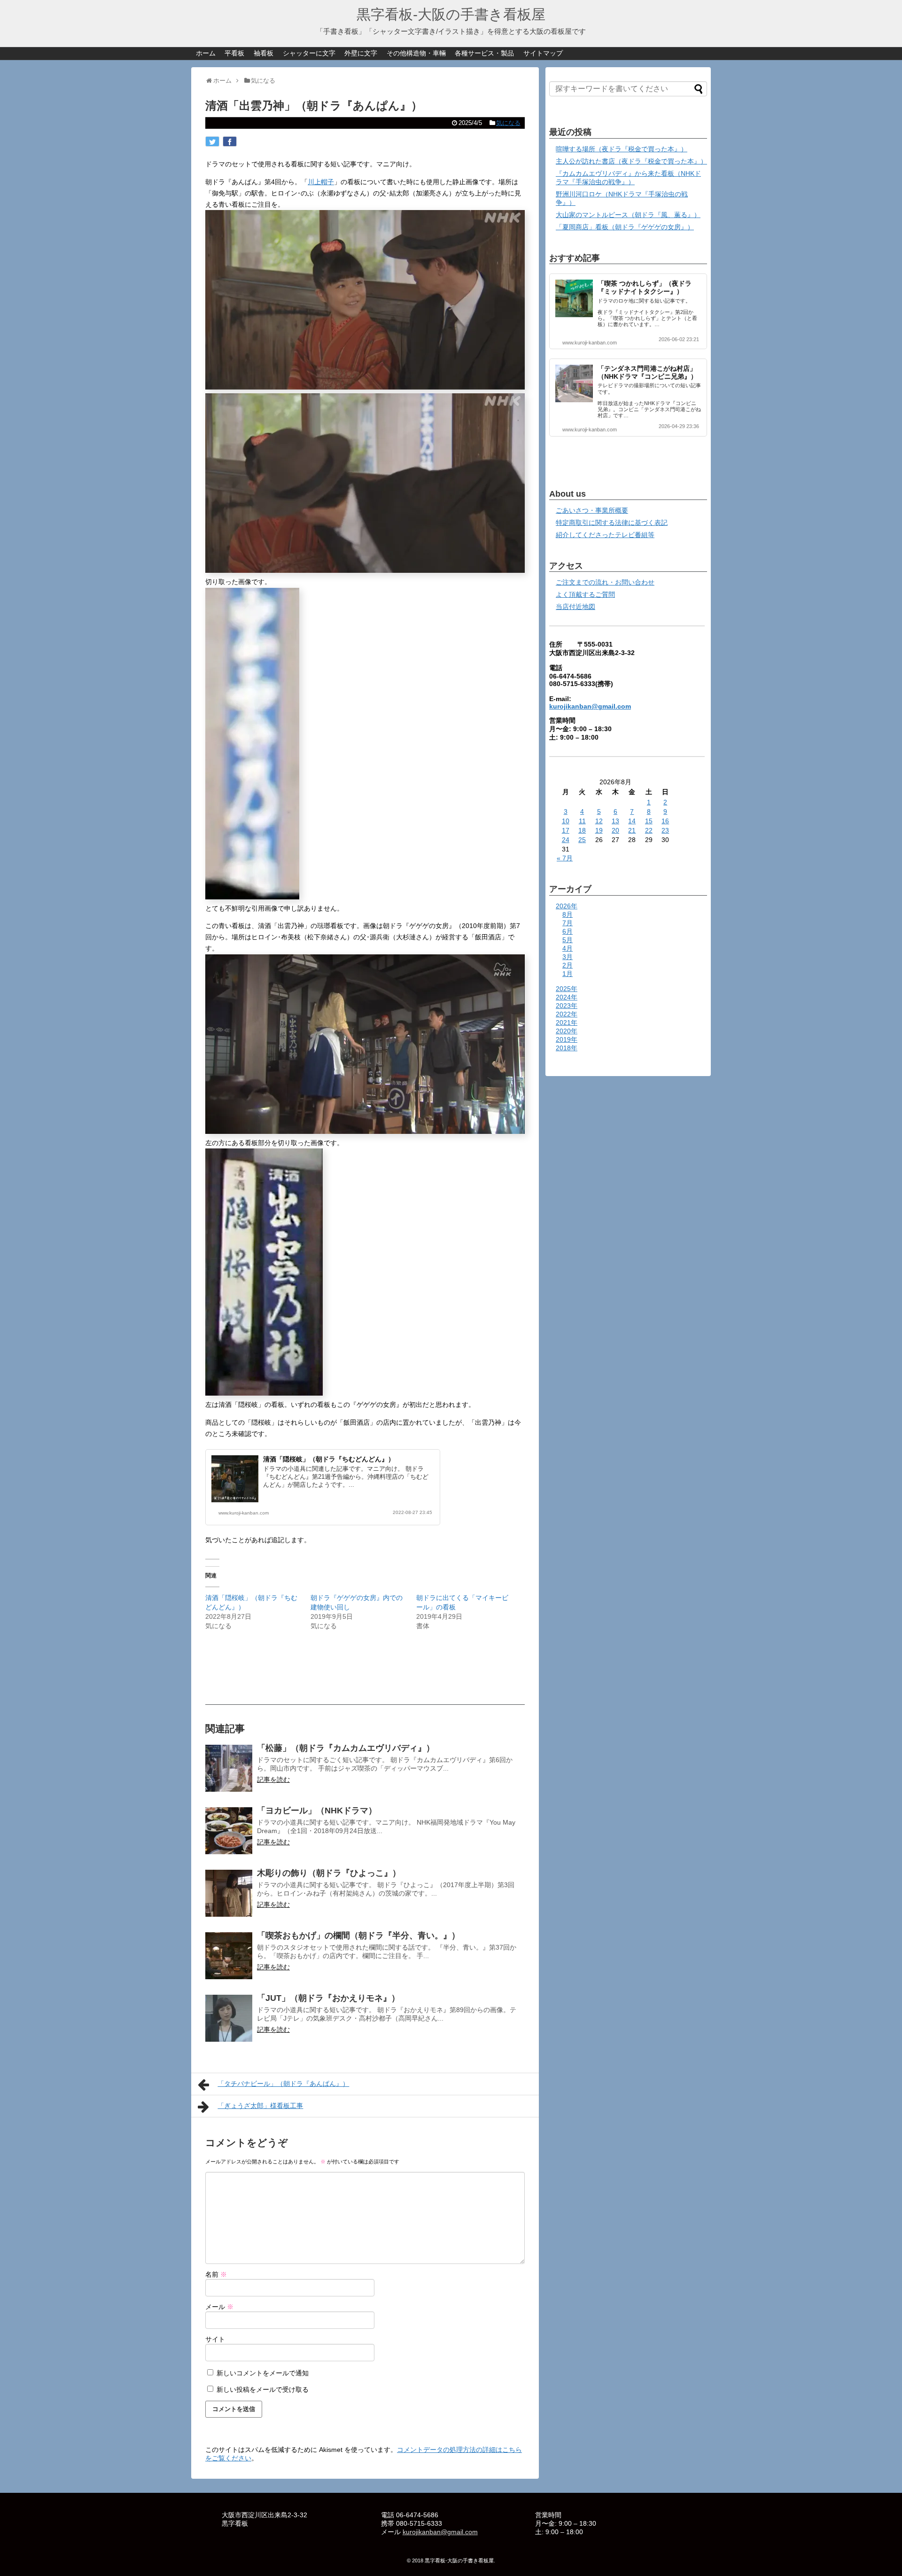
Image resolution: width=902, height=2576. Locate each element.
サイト (215, 2339)
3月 (568, 957)
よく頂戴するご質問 (585, 594)
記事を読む (273, 1780)
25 (582, 840)
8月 (568, 914)
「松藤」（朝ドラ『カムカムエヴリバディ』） (346, 1748)
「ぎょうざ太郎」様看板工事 (260, 2106)
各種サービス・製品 (484, 53)
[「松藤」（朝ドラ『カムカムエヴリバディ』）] (229, 1768)
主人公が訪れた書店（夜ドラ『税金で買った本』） (631, 161)
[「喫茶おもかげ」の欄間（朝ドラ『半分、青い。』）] (229, 1956)
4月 (568, 948)
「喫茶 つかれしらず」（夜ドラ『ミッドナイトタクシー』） (645, 287)
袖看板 (264, 53)
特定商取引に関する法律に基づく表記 (612, 523)
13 (615, 821)
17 (566, 830)
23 (665, 830)
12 (599, 821)
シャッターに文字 (309, 53)
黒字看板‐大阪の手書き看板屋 (451, 14)
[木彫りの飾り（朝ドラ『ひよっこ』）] (229, 1893)
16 (665, 821)
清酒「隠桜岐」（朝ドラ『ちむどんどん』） (329, 1459)
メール (219, 2307)
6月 (568, 931)
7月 (568, 923)
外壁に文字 (361, 53)
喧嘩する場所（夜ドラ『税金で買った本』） (622, 149)
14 (632, 821)
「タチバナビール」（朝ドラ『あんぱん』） (283, 2084)
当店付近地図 (575, 607)
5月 (568, 940)
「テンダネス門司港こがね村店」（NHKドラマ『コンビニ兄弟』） (647, 372)
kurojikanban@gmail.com (590, 706)
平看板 (234, 53)
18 (582, 830)
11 (582, 821)
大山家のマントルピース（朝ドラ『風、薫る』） (628, 215)
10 (566, 821)
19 (599, 830)
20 (615, 830)
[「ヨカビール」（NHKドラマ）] (229, 1831)
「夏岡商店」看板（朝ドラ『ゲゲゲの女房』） (625, 227)
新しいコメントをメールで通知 (263, 2373)
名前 (216, 2274)
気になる (508, 123)
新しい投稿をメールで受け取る (263, 2389)
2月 (568, 965)
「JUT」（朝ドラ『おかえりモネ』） (328, 1998)
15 (649, 821)
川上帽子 (321, 182)
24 (566, 840)
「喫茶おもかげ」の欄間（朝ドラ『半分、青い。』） (358, 1936)
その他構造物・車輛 (416, 53)
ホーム (206, 53)
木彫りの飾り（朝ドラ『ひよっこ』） (329, 1873)
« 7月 (565, 858)
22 (649, 830)
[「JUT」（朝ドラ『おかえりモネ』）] (229, 2018)
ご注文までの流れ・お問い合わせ (605, 582)
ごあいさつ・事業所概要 (592, 510)
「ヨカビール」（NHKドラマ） (317, 1811)
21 (632, 830)
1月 (568, 974)
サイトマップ (543, 53)
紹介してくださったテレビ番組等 (605, 535)
